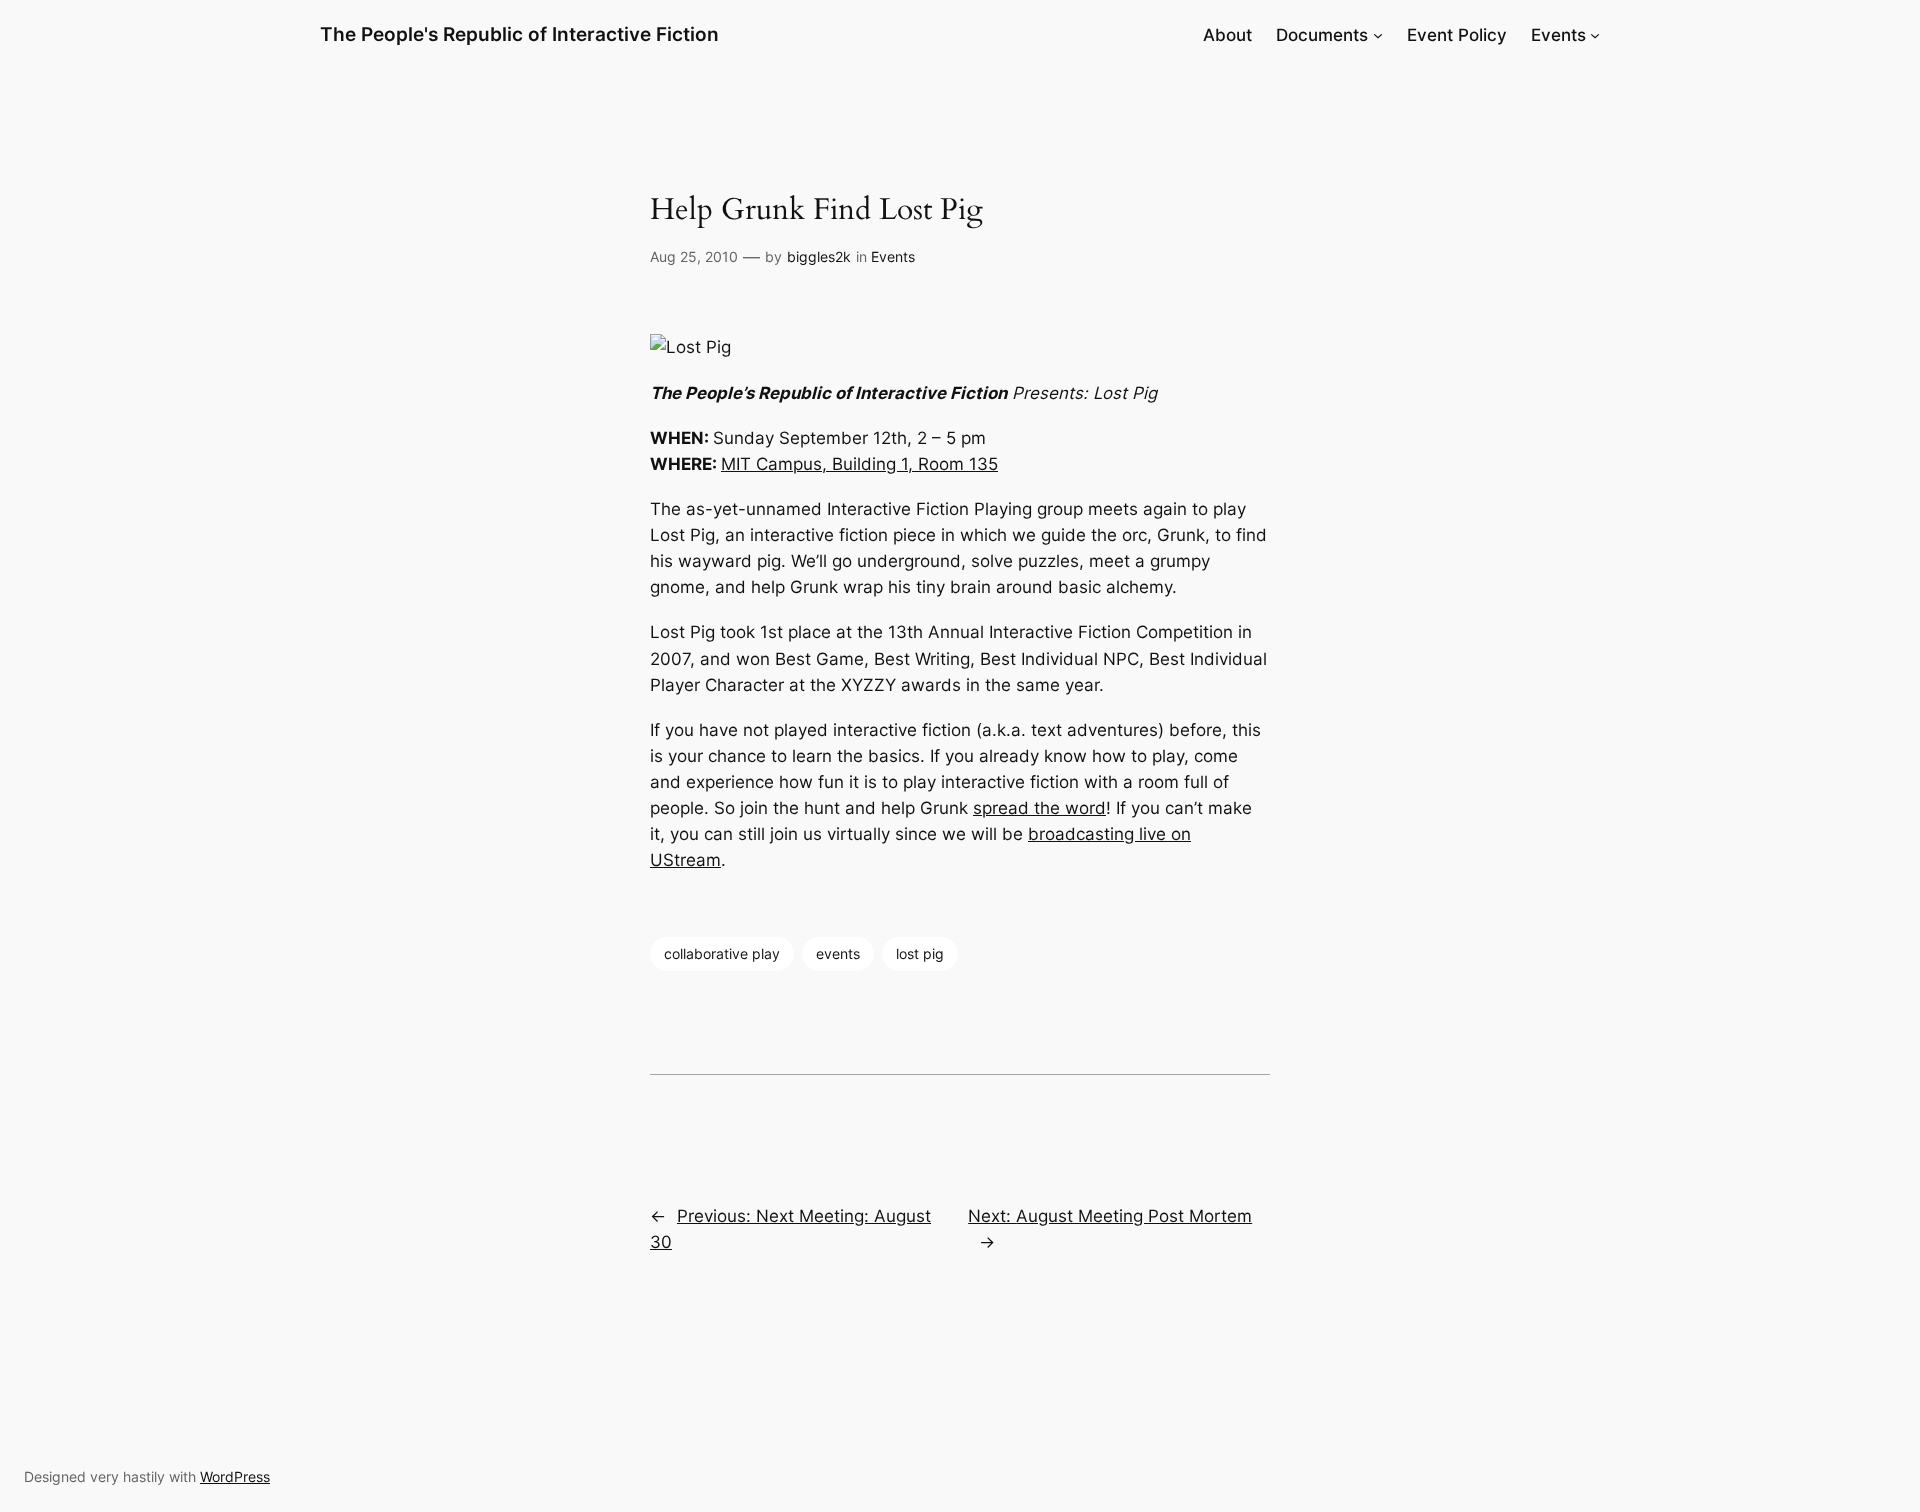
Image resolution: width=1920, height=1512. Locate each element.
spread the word (1039, 808)
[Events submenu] (1595, 35)
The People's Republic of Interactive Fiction (519, 34)
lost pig (920, 953)
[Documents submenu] (1378, 35)
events (838, 953)
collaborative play (722, 953)
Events (893, 256)
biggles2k (819, 256)
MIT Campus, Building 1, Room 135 (859, 464)
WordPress (235, 1476)
